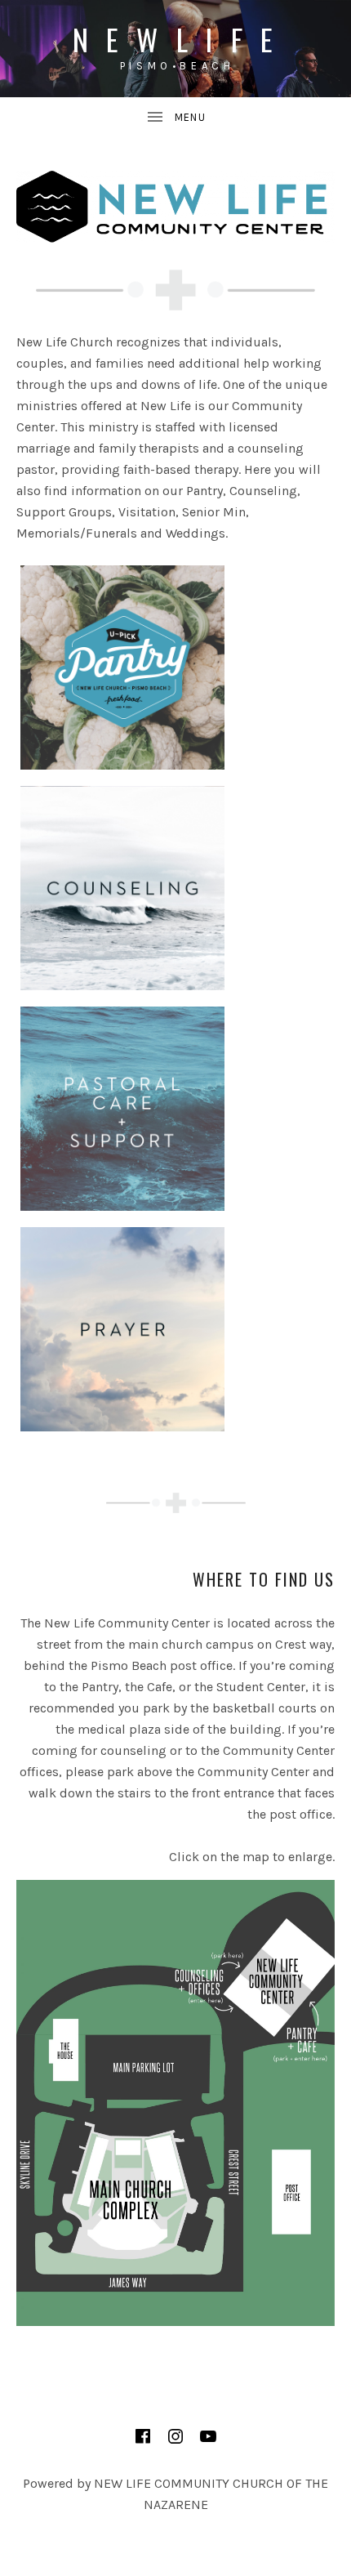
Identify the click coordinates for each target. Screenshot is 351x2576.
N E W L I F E (176, 39)
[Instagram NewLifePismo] (175, 2436)
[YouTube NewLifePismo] (208, 2436)
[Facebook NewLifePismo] (143, 2436)
